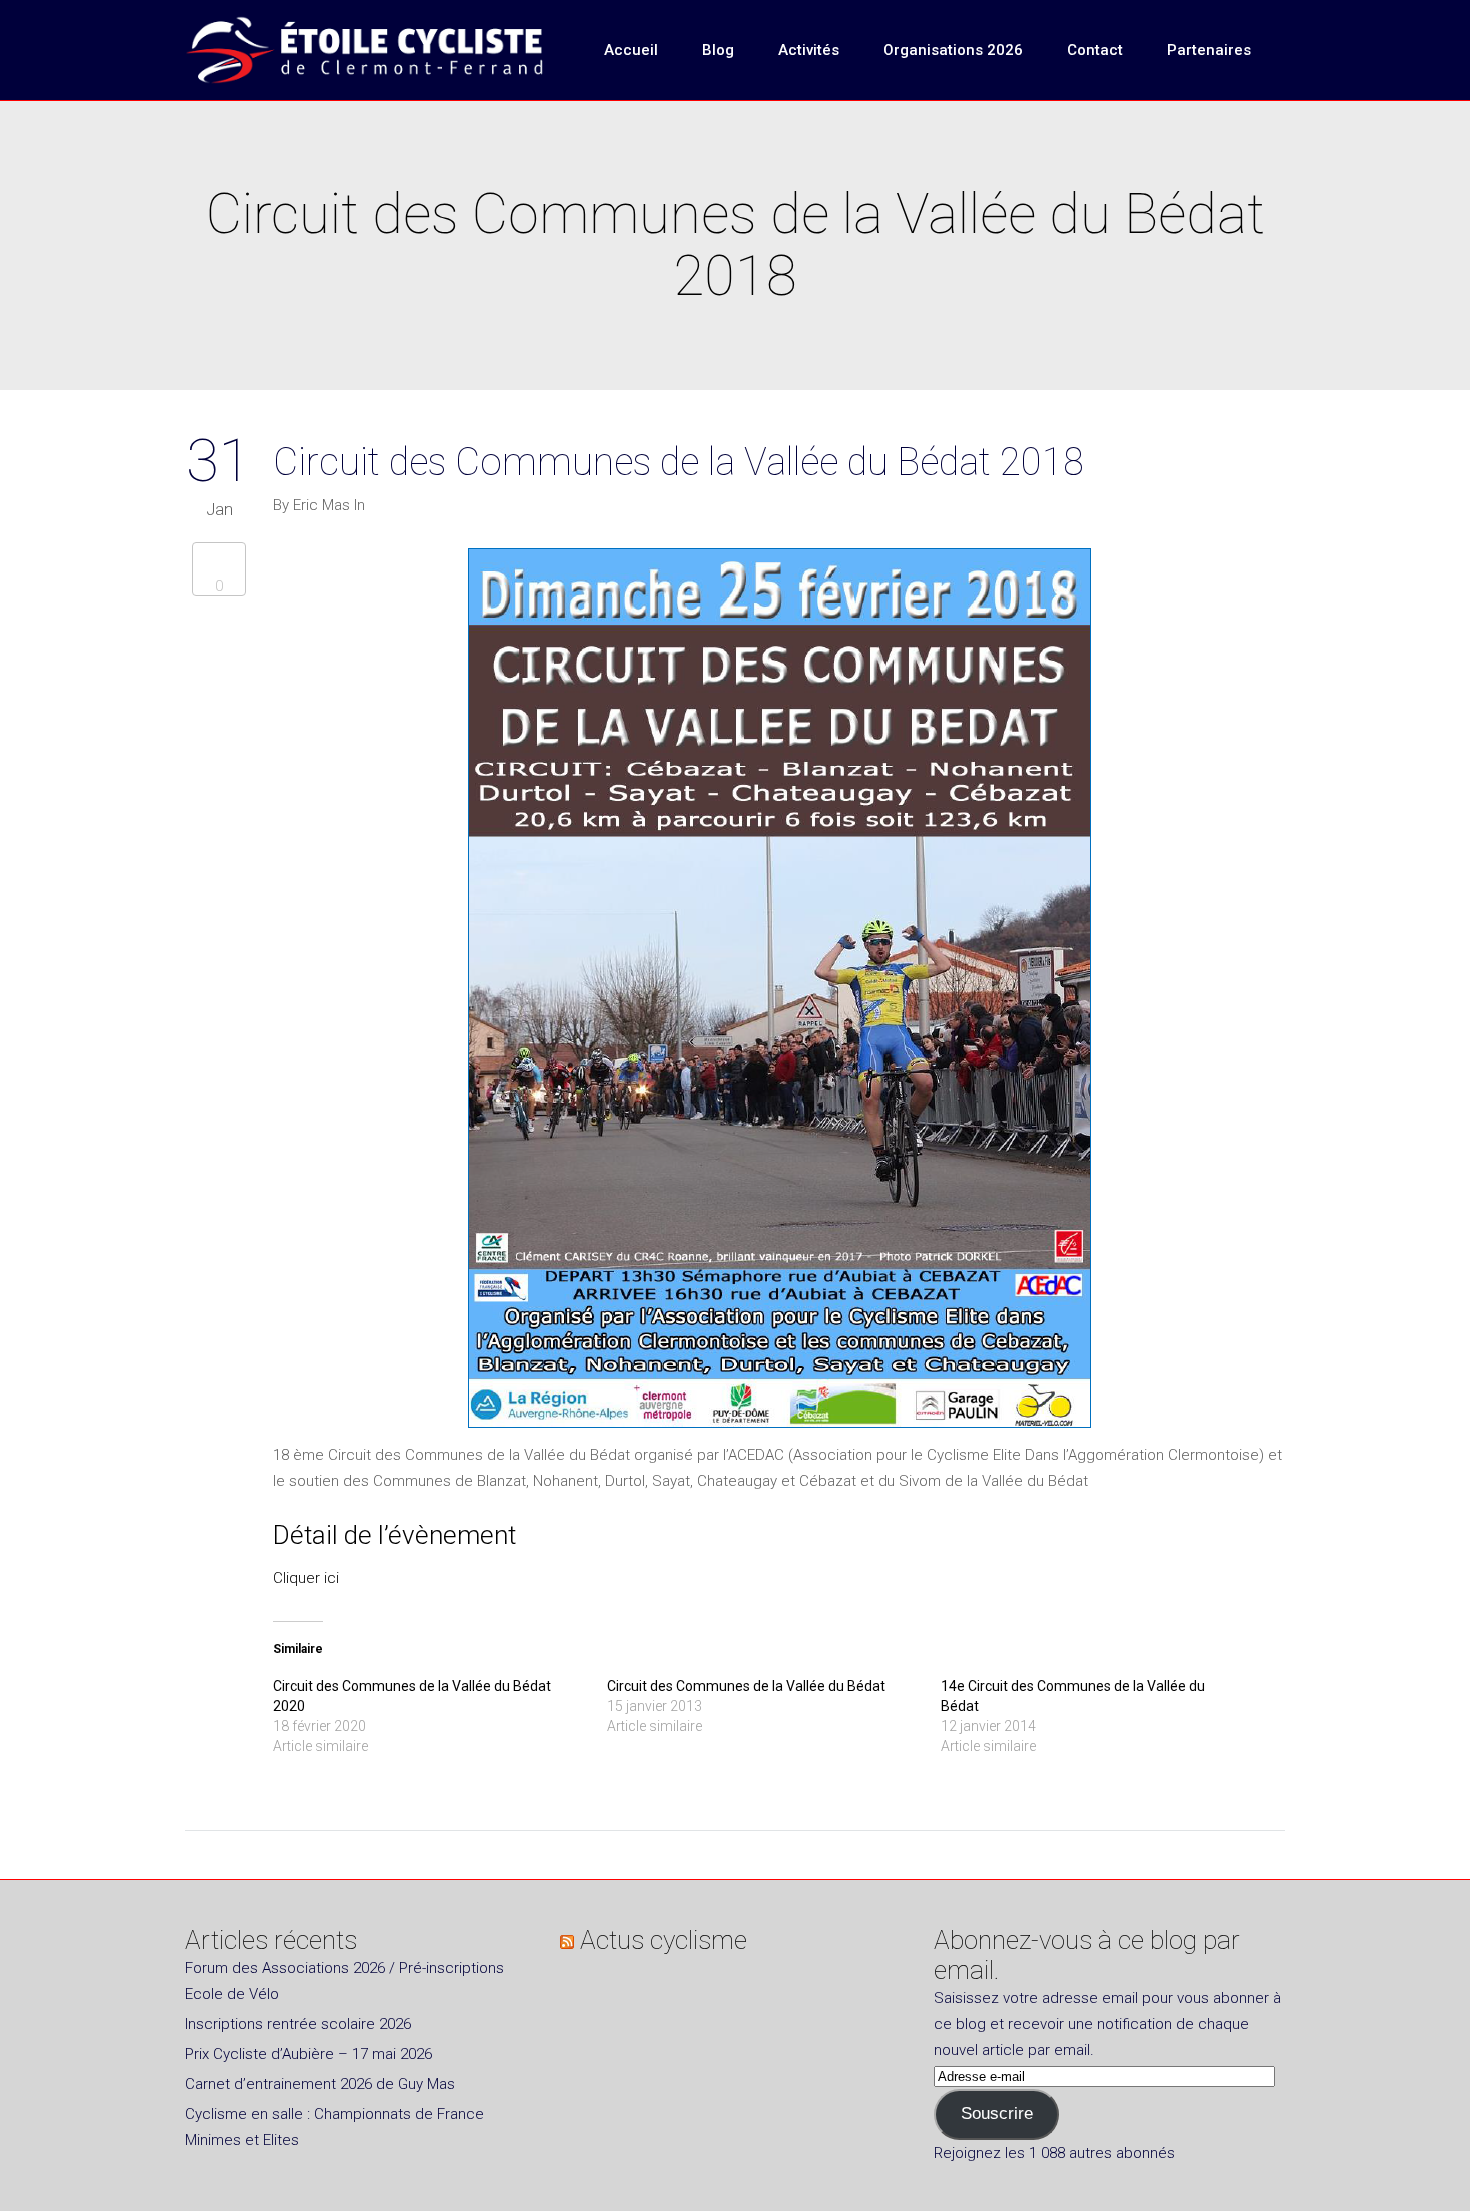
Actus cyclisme (663, 1940)
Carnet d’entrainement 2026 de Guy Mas (320, 2084)
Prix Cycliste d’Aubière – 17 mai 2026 (308, 2054)
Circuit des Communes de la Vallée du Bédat (746, 1686)
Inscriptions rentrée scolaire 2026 (298, 2024)
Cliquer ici (306, 1578)
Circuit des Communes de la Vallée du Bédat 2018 (678, 462)
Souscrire (997, 2113)
